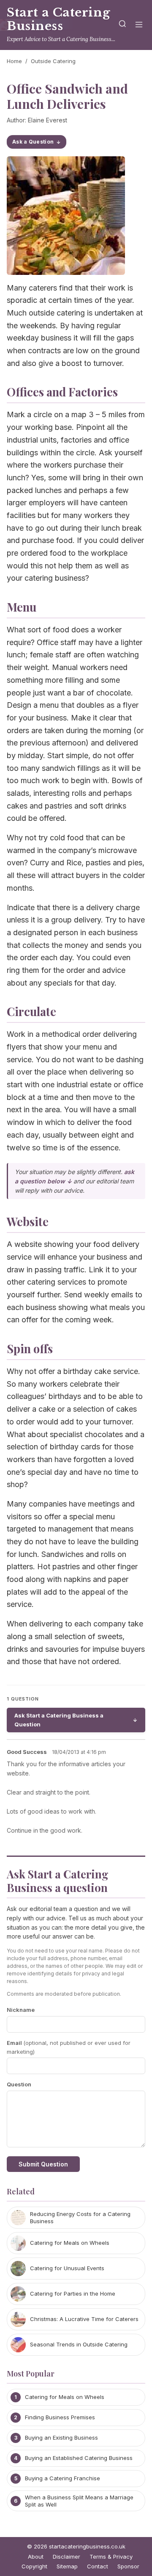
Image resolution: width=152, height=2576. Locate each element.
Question (19, 2084)
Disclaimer (66, 2557)
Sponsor (128, 2566)
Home (14, 61)
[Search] (122, 25)
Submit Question (43, 2164)
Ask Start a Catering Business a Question (59, 1720)
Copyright (34, 2566)
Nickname (21, 2010)
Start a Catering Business (58, 19)
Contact (98, 2566)
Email (69, 2047)
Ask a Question (33, 142)
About (36, 2557)
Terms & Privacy (111, 2557)
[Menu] (139, 25)
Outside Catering (53, 61)
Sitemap (67, 2566)
